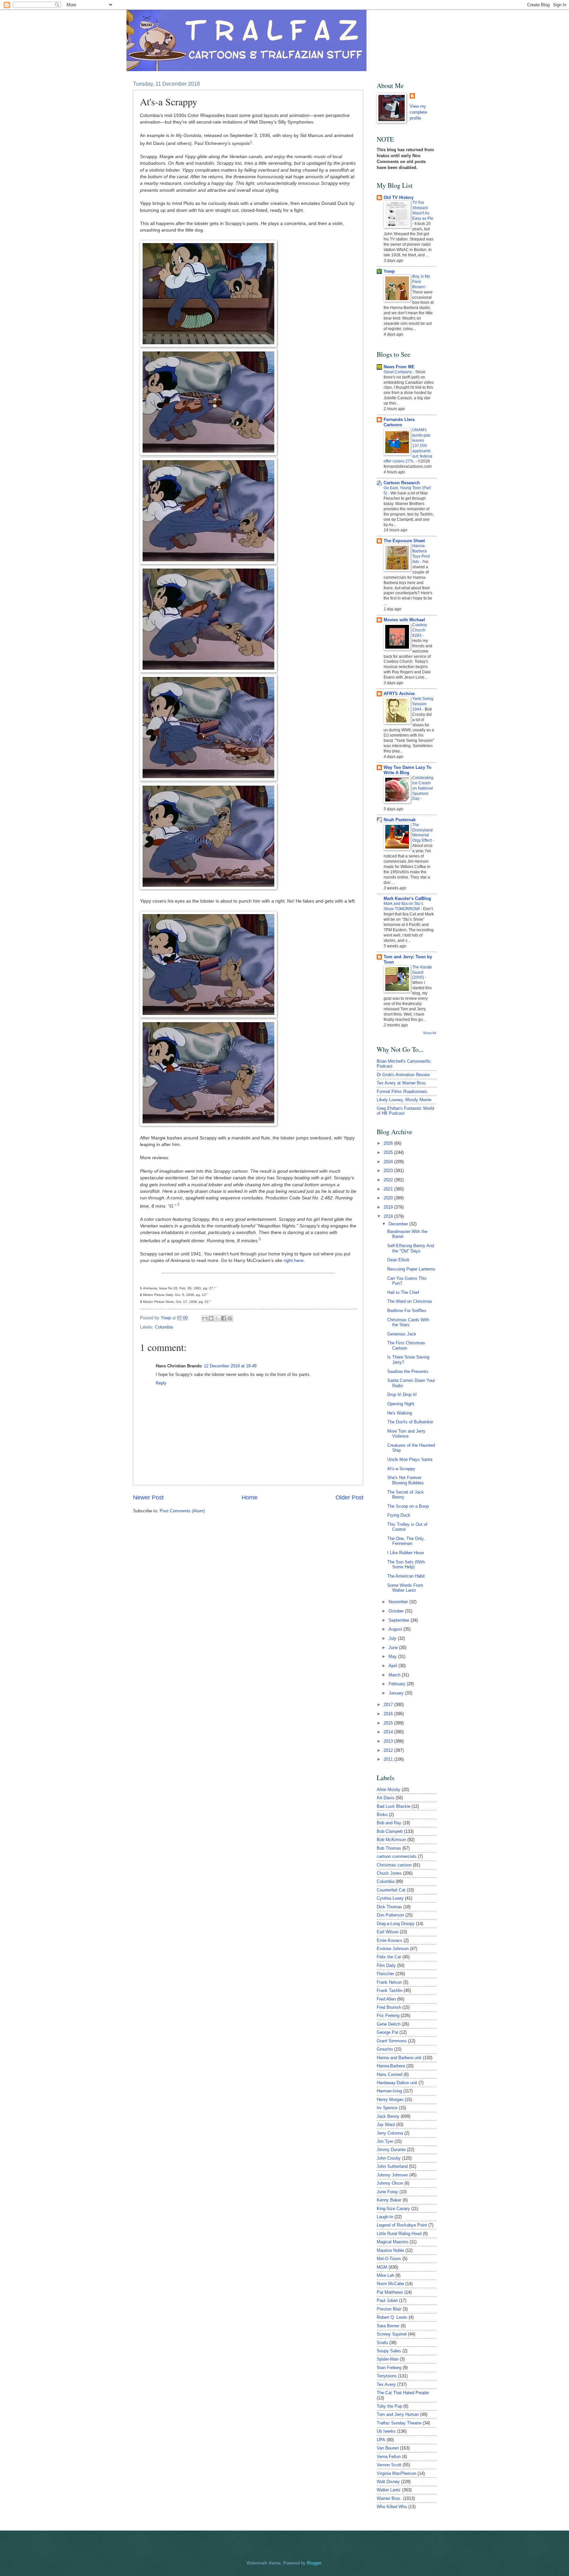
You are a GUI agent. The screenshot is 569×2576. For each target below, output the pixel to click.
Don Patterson (390, 1915)
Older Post (350, 1498)
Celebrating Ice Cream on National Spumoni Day (423, 788)
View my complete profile (418, 112)
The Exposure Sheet (404, 541)
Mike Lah (385, 2275)
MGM (382, 2267)
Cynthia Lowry (390, 1898)
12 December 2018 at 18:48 (230, 1366)
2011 (389, 1759)
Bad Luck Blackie (393, 1806)
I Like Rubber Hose (406, 1553)
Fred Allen (386, 1999)
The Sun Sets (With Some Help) (406, 1564)
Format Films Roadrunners (402, 1092)
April (393, 1666)
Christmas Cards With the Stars (408, 1322)
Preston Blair (389, 2309)
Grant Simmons (392, 2041)
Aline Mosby (389, 1790)
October (397, 1611)
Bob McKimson (391, 1840)
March (395, 1675)
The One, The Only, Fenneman (406, 1541)
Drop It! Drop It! (402, 1395)
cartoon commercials (397, 1856)
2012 (389, 1750)
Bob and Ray (389, 1823)
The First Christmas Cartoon (406, 1345)
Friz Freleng (388, 2016)
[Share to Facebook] (224, 1318)
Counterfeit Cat (391, 1890)
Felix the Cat (389, 1957)
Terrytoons (387, 2376)
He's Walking (400, 1413)
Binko (382, 1815)
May (393, 1656)
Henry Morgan (390, 2100)
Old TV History (399, 197)
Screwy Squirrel (392, 2334)
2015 (389, 1723)
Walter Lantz (389, 2490)
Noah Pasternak (400, 820)
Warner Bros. (389, 2498)
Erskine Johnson (393, 1949)
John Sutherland (392, 2166)
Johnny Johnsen (392, 2175)
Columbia (164, 1327)
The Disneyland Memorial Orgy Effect (422, 833)
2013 (389, 1741)
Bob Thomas (389, 1848)
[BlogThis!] (211, 1318)
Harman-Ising (389, 2091)
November (399, 1602)
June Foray (387, 2192)
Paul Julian (387, 2300)
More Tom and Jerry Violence (406, 1434)
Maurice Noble (390, 2250)
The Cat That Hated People (403, 2393)
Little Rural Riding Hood (399, 2234)
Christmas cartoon (394, 1865)
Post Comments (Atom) (182, 1511)
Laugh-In (385, 2217)
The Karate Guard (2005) (422, 972)
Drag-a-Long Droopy (396, 1924)
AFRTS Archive (399, 694)
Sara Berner (388, 2326)
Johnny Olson (390, 2183)
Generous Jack (402, 1334)
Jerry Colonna (390, 2133)
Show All (430, 1033)
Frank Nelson (389, 1982)
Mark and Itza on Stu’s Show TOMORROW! (403, 906)
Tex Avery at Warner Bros (401, 1083)
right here (294, 1260)
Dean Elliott (398, 1260)
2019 (389, 1207)
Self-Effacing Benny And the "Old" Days (411, 1248)
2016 (389, 1714)
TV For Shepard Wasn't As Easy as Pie (423, 210)
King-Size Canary (393, 2209)
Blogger (314, 2563)
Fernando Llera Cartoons (399, 422)
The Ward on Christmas (410, 1301)
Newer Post (148, 1498)
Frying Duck (399, 1515)
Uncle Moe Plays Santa (410, 1459)
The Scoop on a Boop (408, 1506)
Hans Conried (390, 2074)
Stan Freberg (389, 2368)
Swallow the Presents (408, 1372)
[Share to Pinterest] (230, 1318)
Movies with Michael (404, 620)
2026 (389, 1143)
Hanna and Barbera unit (399, 2058)
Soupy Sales (389, 2351)
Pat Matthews (390, 2292)
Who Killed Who (392, 2507)
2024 (389, 1162)
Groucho (385, 2049)
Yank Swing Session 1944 (423, 704)
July (393, 1638)
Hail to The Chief (403, 1292)
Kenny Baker (389, 2200)
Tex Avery (386, 2384)
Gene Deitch (389, 2024)
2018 (389, 1216)
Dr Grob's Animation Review (403, 1075)
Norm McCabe (390, 2284)
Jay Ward (386, 2125)
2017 (389, 1705)
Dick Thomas (389, 1907)
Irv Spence (387, 2108)
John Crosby (389, 2158)
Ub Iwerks (386, 2431)
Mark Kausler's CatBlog (407, 898)
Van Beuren (388, 2448)
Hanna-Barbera (391, 2066)
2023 (389, 1171)
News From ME (399, 367)
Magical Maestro (393, 2242)
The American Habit (406, 1576)
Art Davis (386, 1798)
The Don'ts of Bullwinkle (410, 1422)
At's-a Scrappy (401, 1469)
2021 (389, 1189)
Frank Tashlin (390, 1990)
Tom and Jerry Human (398, 2414)
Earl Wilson (388, 1932)
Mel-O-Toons (389, 2259)
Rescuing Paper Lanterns (411, 1269)
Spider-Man (388, 2359)
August (396, 1629)
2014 (389, 1732)
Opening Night (401, 1404)
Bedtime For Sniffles (407, 1311)
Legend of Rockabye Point (402, 2225)
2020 (389, 1198)
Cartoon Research (402, 483)
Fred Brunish (389, 2007)
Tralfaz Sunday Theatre (399, 2423)
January (397, 1693)
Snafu (382, 2343)
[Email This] (205, 1318)
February (398, 1684)
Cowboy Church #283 (420, 630)
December (399, 1224)
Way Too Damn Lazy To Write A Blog (407, 770)
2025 (389, 1152)
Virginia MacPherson (396, 2473)
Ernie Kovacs (390, 1940)
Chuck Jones (389, 1873)
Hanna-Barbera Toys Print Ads (421, 554)
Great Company (398, 372)
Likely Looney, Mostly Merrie (404, 1100)
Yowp (166, 1318)
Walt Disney (388, 2482)
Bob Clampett (390, 1831)
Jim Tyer (385, 2141)
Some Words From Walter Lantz (405, 1588)
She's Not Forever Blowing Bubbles (406, 1480)
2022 (389, 1180)
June (394, 1648)
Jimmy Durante (391, 2150)
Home (250, 1498)
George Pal (387, 2032)
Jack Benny (388, 2116)
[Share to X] (217, 1318)
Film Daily (386, 1965)
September (400, 1620)
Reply (161, 1383)
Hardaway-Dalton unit (397, 2083)
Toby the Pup (389, 2406)
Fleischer (385, 1974)
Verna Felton (389, 2457)
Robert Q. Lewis (392, 2317)
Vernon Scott (389, 2465)
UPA (381, 2440)
